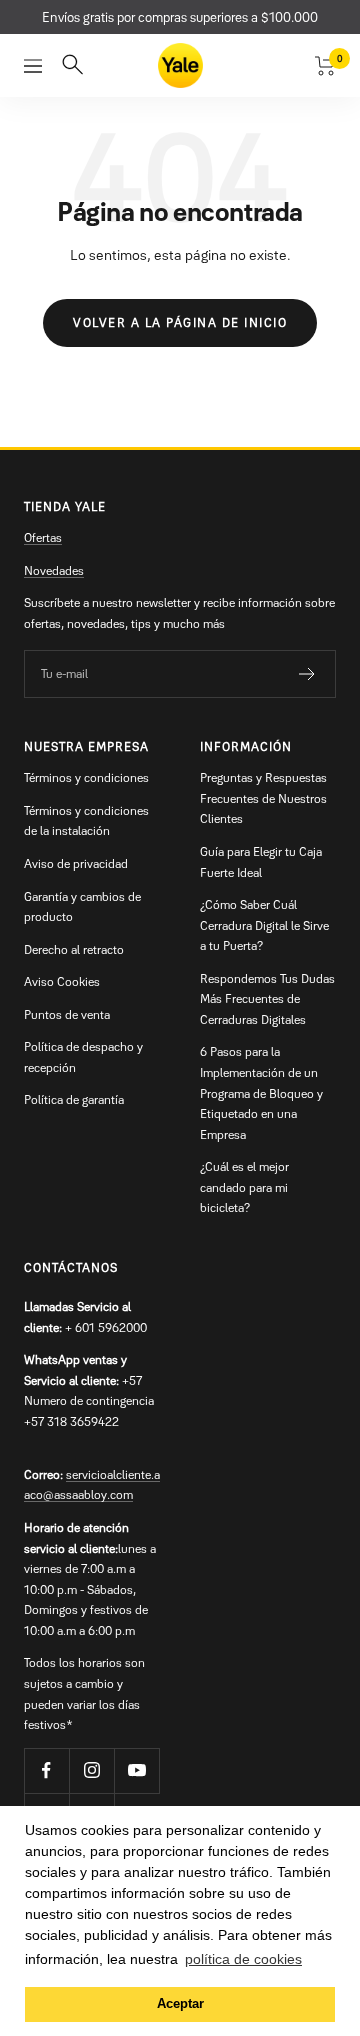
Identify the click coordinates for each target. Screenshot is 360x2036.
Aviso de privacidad (76, 863)
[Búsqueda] (72, 66)
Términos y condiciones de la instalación (86, 821)
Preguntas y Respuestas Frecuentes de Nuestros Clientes (263, 798)
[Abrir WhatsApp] (310, 1985)
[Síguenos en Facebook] (46, 1770)
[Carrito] (325, 66)
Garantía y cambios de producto (82, 907)
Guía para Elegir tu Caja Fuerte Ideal (261, 862)
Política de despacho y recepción (83, 1057)
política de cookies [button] (243, 1959)
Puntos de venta (67, 1014)
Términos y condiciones (86, 777)
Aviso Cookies (62, 981)
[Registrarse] (307, 674)
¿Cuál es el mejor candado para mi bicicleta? (244, 1187)
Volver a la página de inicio (180, 322)
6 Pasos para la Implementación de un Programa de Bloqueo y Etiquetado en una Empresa (261, 1092)
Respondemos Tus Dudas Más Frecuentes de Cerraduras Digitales (267, 999)
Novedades (54, 570)
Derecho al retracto (74, 949)
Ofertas (43, 537)
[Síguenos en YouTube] (136, 1770)
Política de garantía (74, 1099)
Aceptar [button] (180, 2004)
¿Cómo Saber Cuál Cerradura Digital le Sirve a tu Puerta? (264, 925)
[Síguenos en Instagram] (91, 1770)
